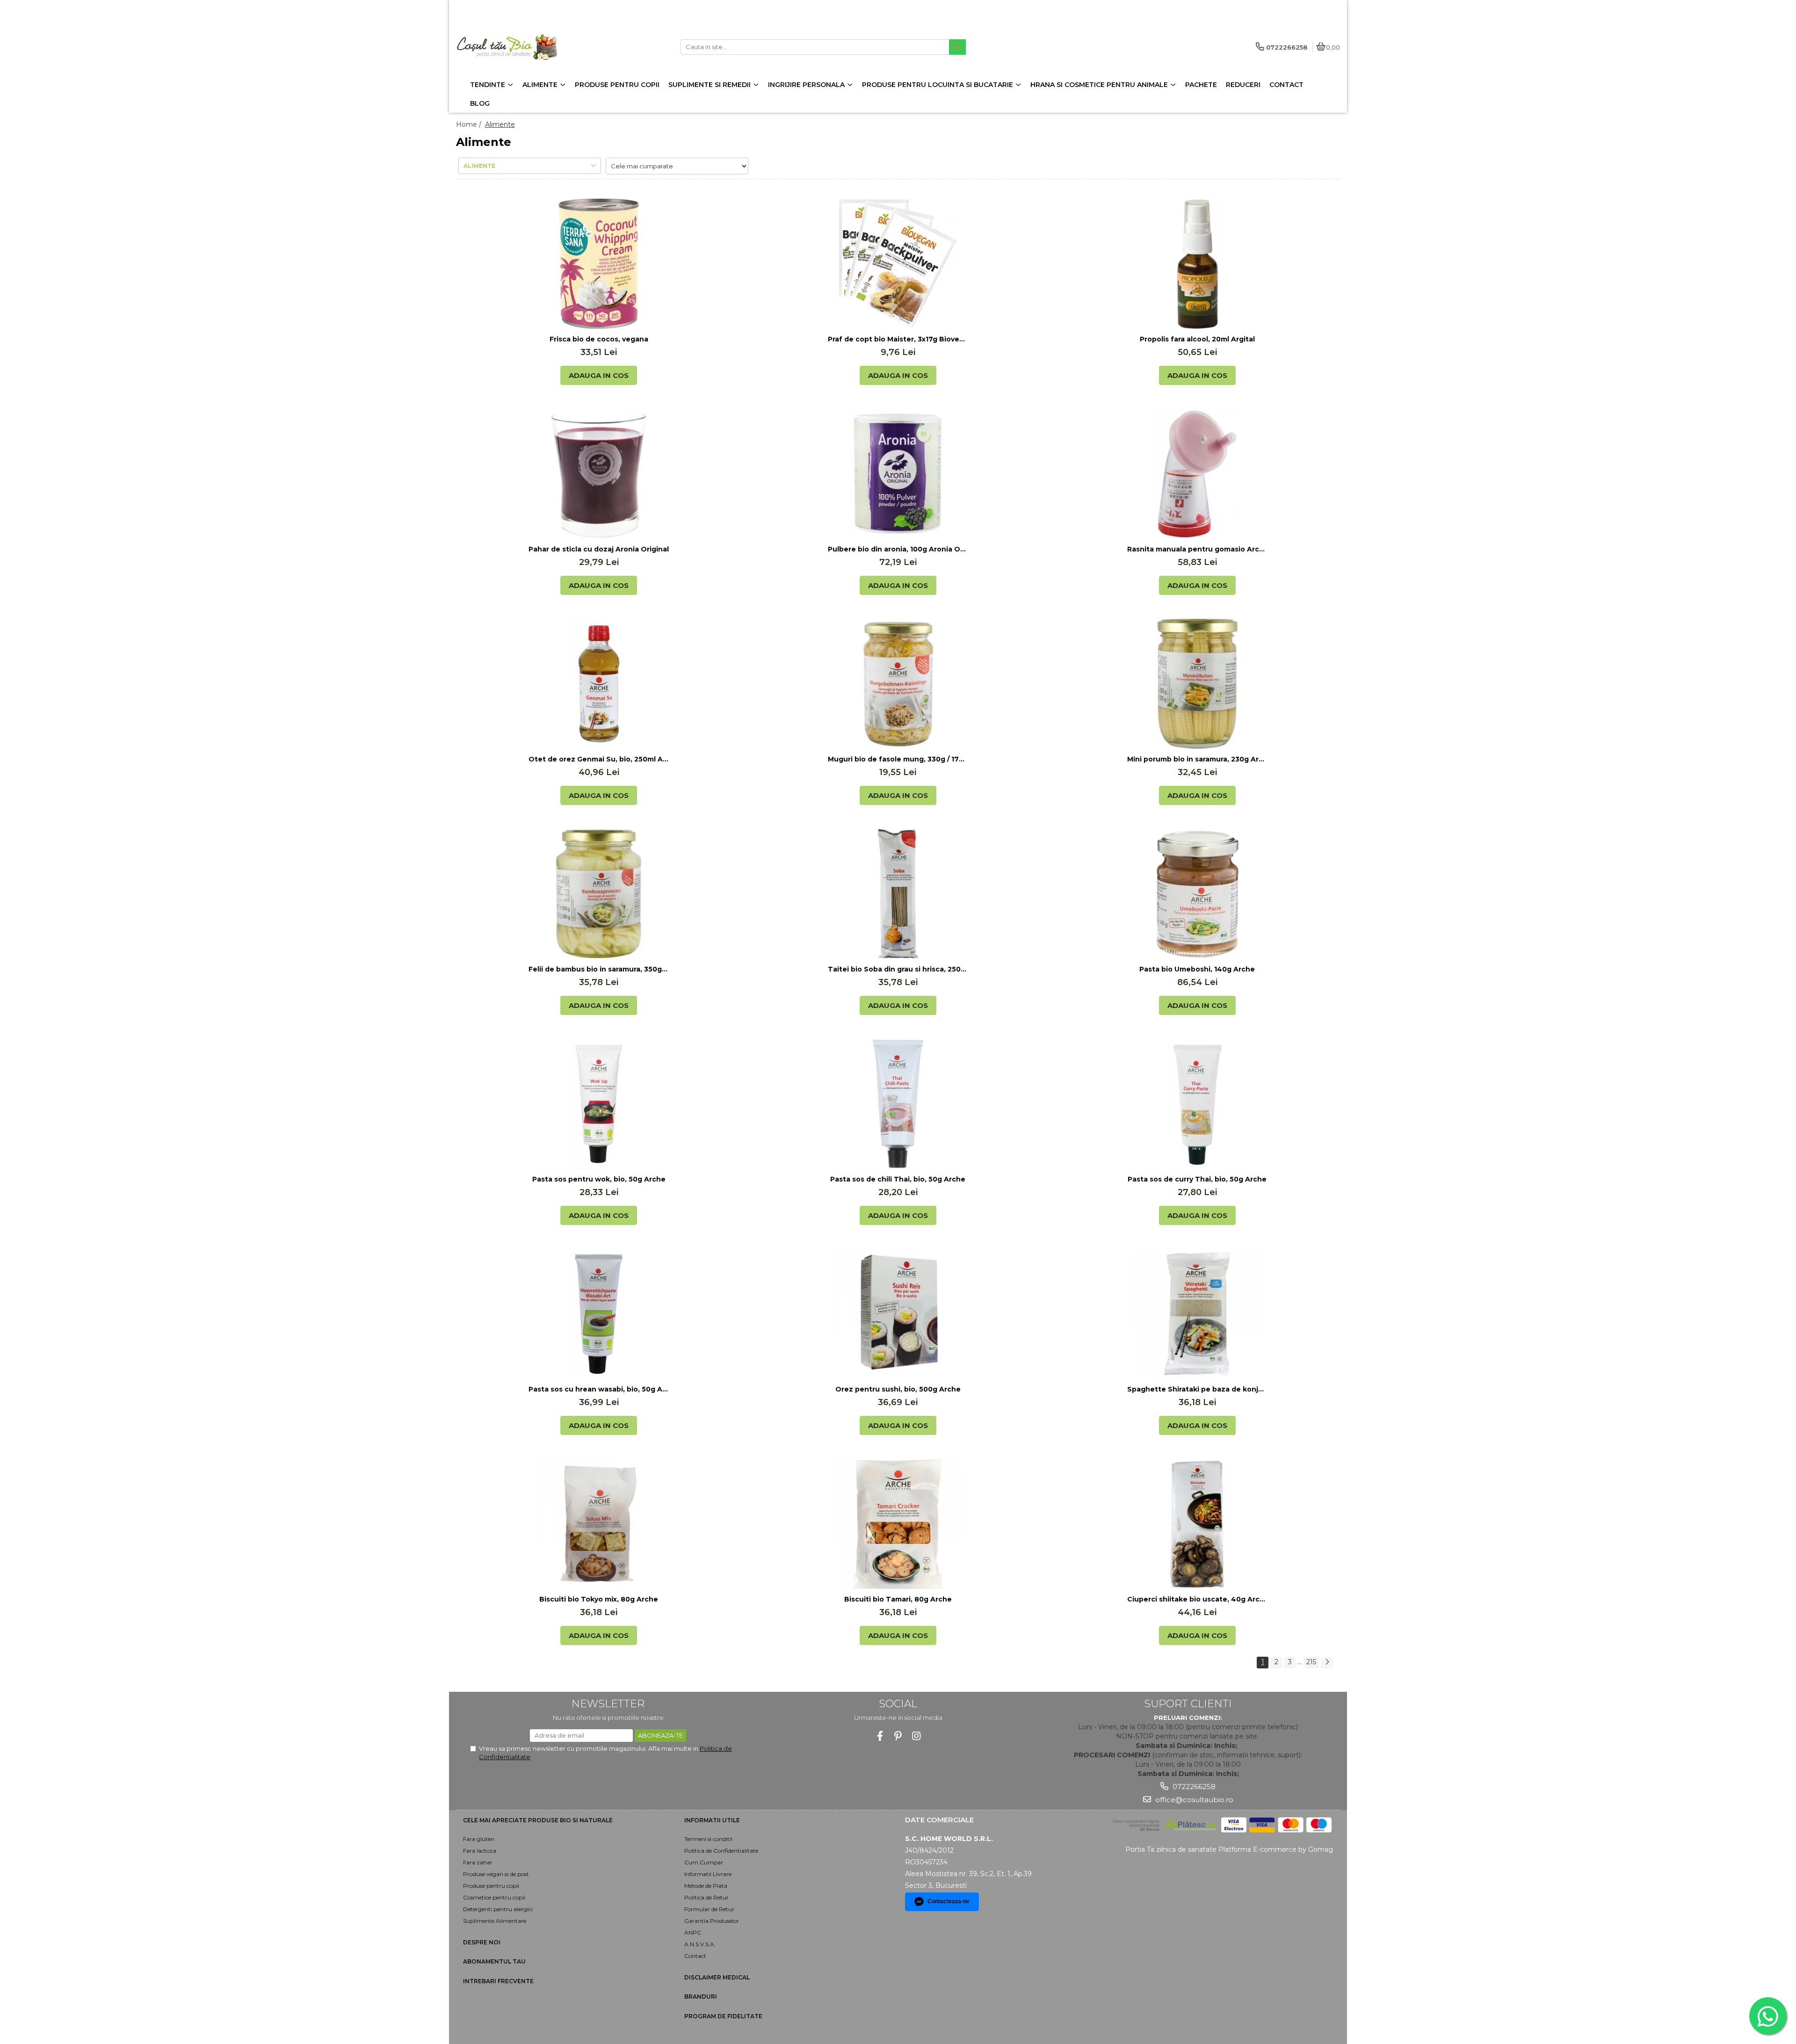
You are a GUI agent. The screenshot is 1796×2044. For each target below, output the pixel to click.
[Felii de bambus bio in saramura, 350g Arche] (599, 894)
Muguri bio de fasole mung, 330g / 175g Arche (898, 759)
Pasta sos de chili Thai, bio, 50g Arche (898, 1179)
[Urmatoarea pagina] (1327, 1663)
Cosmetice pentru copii (494, 1897)
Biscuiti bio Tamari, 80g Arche (898, 1599)
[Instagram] (916, 1736)
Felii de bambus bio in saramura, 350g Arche (599, 969)
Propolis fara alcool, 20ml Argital (1197, 339)
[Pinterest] (898, 1736)
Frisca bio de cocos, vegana (599, 339)
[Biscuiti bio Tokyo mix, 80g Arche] (599, 1524)
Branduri (701, 1997)
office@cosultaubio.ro (1193, 1800)
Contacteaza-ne (949, 1901)
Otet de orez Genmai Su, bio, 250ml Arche (599, 759)
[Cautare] (957, 47)
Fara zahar (478, 1862)
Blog (480, 103)
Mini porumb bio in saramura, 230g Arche (1197, 759)
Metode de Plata (706, 1886)
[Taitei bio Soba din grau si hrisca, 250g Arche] (898, 894)
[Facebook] (880, 1736)
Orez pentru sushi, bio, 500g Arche (898, 1389)
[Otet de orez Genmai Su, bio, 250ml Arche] (599, 684)
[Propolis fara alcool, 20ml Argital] (1197, 264)
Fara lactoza (480, 1851)
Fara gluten (479, 1839)
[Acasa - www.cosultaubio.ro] (514, 47)
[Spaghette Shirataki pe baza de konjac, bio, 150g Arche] (1197, 1314)
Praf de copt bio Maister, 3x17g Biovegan (898, 339)
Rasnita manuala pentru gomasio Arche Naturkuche (1197, 549)
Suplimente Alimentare (495, 1921)
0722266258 (1193, 1787)
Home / (470, 124)
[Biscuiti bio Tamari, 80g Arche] (898, 1524)
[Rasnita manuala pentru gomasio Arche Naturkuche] (1197, 474)
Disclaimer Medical (717, 1977)
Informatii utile (712, 1820)
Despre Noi (482, 1942)
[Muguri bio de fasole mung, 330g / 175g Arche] (898, 684)
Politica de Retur (706, 1897)
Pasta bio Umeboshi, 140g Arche (1197, 969)
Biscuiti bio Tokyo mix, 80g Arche (599, 1599)
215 (1311, 1662)
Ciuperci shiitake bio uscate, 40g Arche (1197, 1599)
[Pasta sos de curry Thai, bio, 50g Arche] (1197, 1104)
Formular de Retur (709, 1909)
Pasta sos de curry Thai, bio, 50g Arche (1197, 1179)
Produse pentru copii (491, 1886)
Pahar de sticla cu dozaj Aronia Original (599, 549)
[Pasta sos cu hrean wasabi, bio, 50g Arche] (599, 1314)
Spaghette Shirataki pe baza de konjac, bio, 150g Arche (1197, 1389)
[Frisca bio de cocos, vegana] (599, 264)
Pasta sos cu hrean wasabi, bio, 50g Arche (599, 1389)
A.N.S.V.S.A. (700, 1944)
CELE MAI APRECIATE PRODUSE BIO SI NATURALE (538, 1820)
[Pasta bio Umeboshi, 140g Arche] (1197, 894)
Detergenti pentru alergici (498, 1909)
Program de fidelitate (723, 2016)
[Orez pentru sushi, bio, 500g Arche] (898, 1314)
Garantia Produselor (712, 1921)
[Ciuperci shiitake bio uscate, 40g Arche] (1197, 1524)
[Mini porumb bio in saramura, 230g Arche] (1197, 684)
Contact (695, 1956)
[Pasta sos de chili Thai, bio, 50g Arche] (898, 1104)
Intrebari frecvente (498, 1981)
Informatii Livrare (708, 1874)
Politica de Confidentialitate (721, 1851)
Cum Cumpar (704, 1862)
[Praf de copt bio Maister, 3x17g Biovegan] (898, 264)
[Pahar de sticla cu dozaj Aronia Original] (599, 474)
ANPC (693, 1932)
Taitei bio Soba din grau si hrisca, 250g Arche (898, 969)
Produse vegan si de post (496, 1874)
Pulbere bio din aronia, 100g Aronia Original (898, 549)
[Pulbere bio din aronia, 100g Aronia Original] (898, 474)
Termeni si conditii (708, 1839)
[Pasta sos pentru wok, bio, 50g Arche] (599, 1104)
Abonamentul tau (494, 1961)
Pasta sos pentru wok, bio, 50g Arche (599, 1179)
